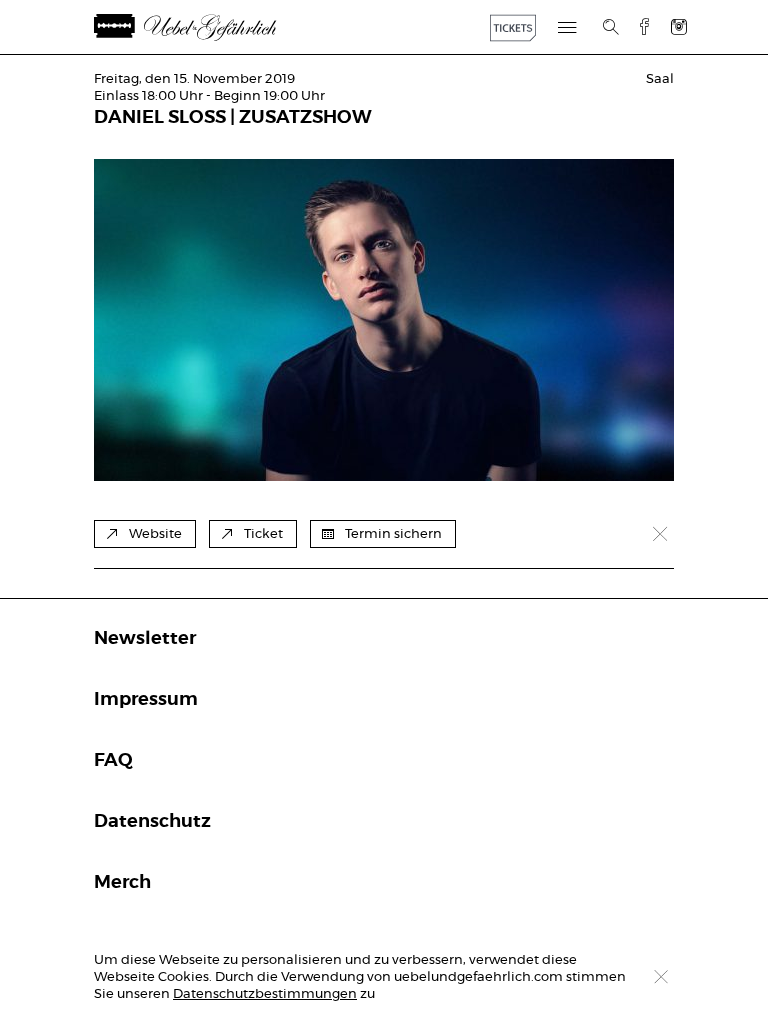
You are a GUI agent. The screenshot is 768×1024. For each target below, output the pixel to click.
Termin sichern (393, 534)
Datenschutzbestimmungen (265, 994)
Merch (122, 883)
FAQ (113, 761)
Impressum (146, 700)
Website (155, 534)
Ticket (263, 534)
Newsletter (145, 639)
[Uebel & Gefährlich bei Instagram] (679, 26)
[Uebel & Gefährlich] (209, 27)
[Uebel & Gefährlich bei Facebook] (637, 26)
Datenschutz (152, 822)
